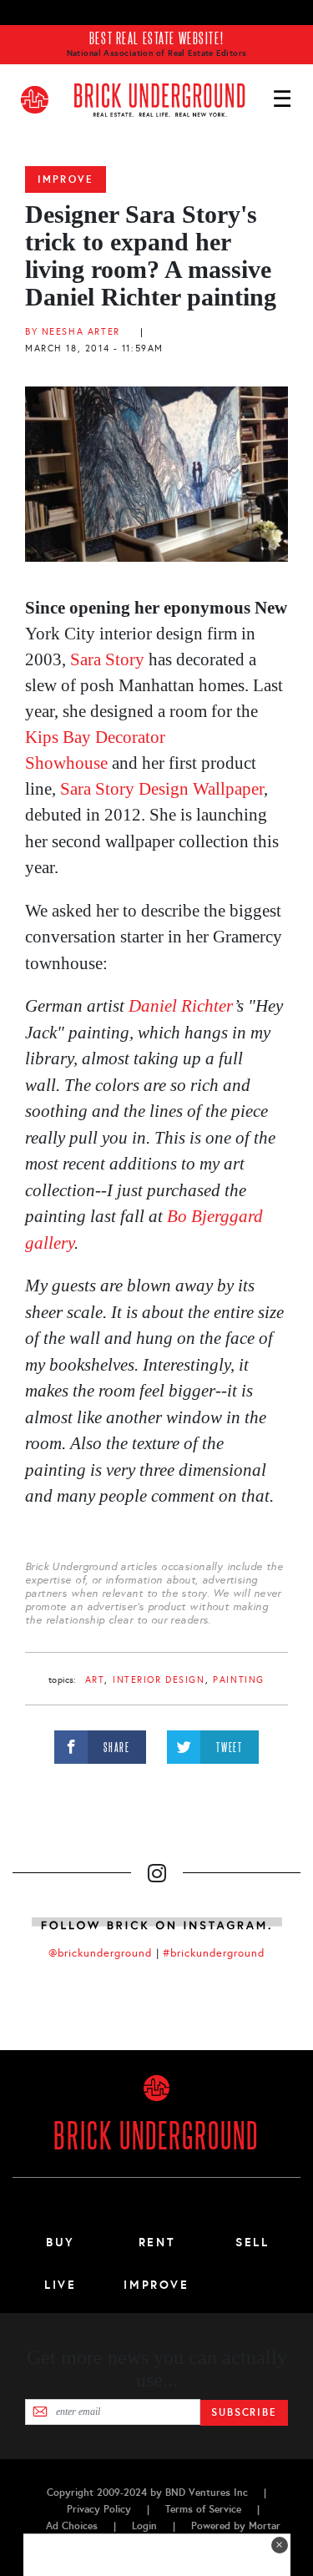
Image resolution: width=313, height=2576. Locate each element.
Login (144, 2526)
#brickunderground (214, 1953)
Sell (252, 2242)
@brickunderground (100, 1953)
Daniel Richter (181, 1006)
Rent (157, 2242)
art (95, 1680)
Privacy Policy (99, 2509)
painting (239, 1680)
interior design (159, 1680)
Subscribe (244, 2412)
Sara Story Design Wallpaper (162, 789)
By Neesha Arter (73, 332)
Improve (66, 179)
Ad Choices (72, 2526)
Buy (61, 2242)
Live (61, 2285)
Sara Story (107, 659)
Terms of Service (203, 2509)
